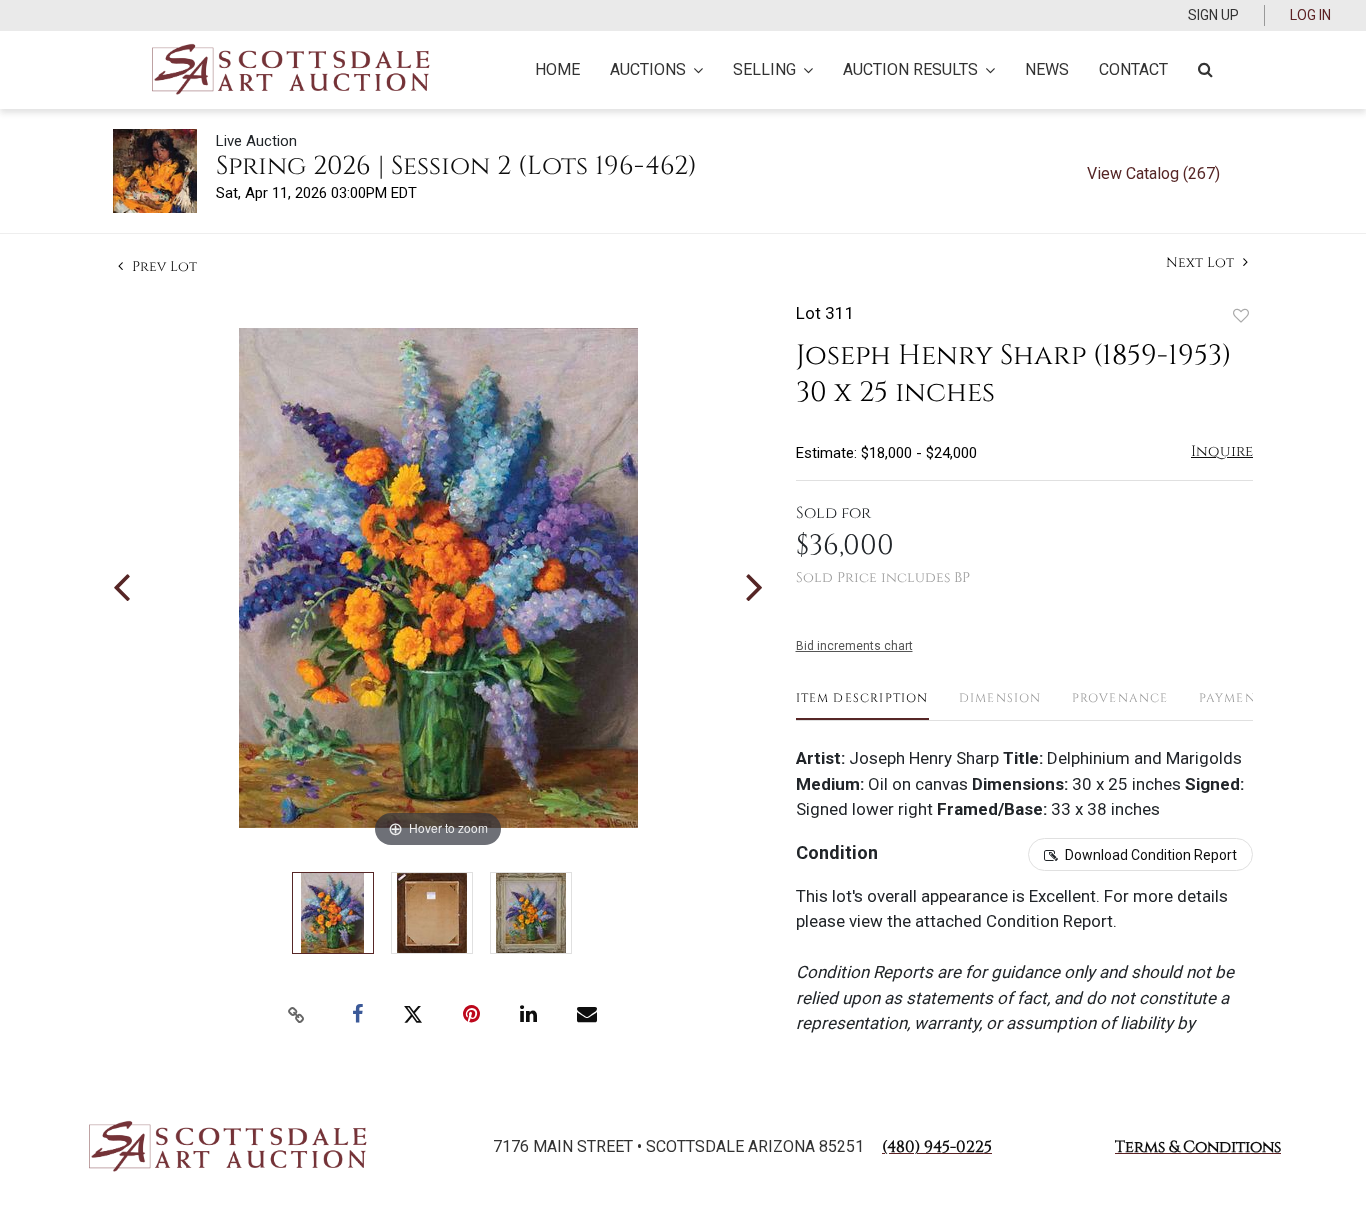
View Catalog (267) (1153, 173)
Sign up (1213, 15)
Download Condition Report (1151, 855)
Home (557, 69)
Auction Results (910, 69)
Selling (764, 69)
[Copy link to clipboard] (297, 1015)
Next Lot (1202, 262)
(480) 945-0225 (937, 1147)
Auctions (648, 69)
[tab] (862, 705)
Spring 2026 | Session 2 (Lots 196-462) (456, 166)
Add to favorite (1241, 315)
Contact (1133, 69)
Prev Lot (162, 266)
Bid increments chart (854, 646)
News (1047, 69)
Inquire (1222, 451)
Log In (1310, 15)
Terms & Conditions (1198, 1147)
